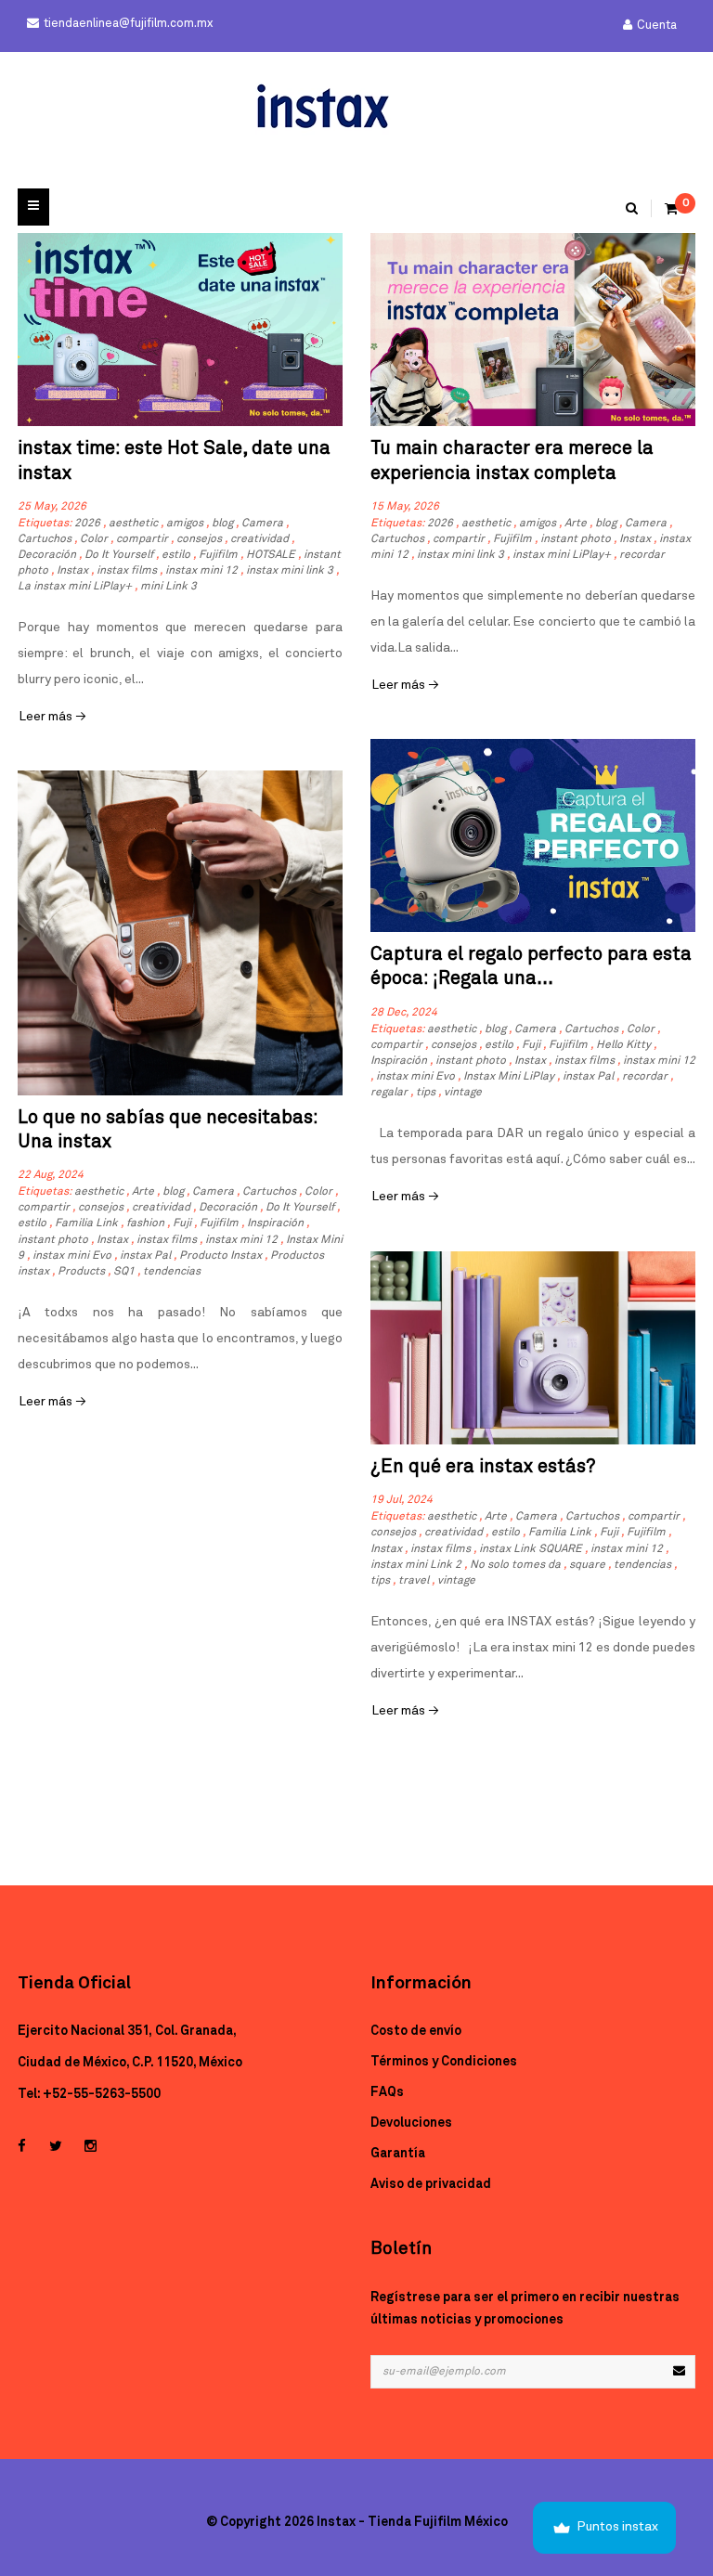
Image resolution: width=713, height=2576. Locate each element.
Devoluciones (411, 2123)
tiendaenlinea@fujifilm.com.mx (128, 24)
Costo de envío (416, 2031)
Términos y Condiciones (444, 2062)
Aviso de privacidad (431, 2184)
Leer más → (52, 717)
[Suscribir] (679, 2372)
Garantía (398, 2154)
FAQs (387, 2092)
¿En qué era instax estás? (483, 1467)
